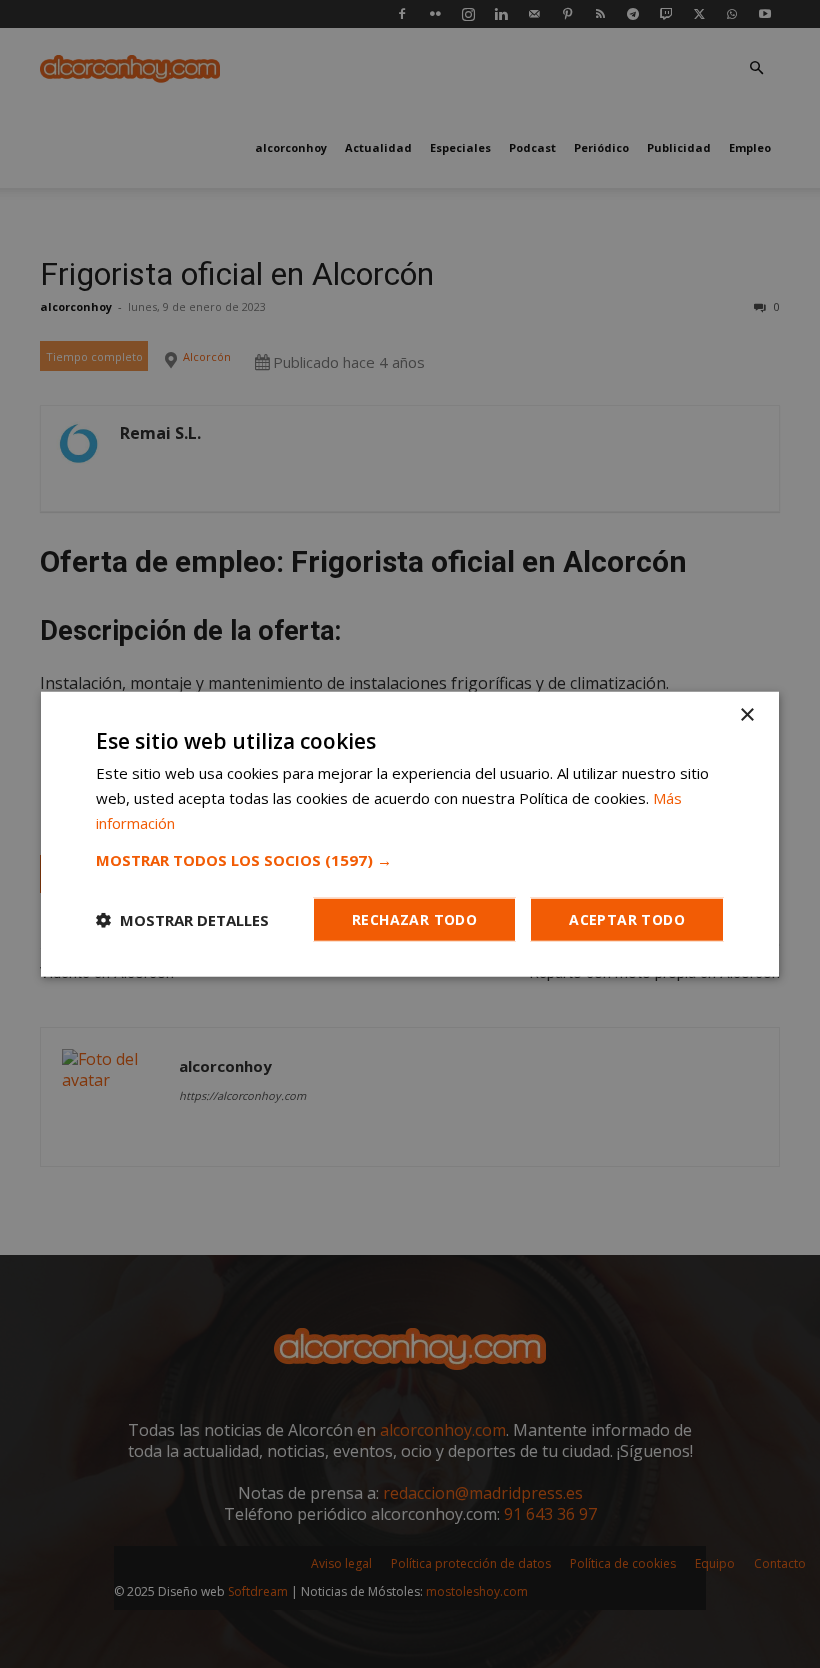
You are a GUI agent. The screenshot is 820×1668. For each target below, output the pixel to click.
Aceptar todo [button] (627, 918)
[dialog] (410, 834)
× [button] (746, 715)
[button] (410, 859)
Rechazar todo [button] (414, 918)
